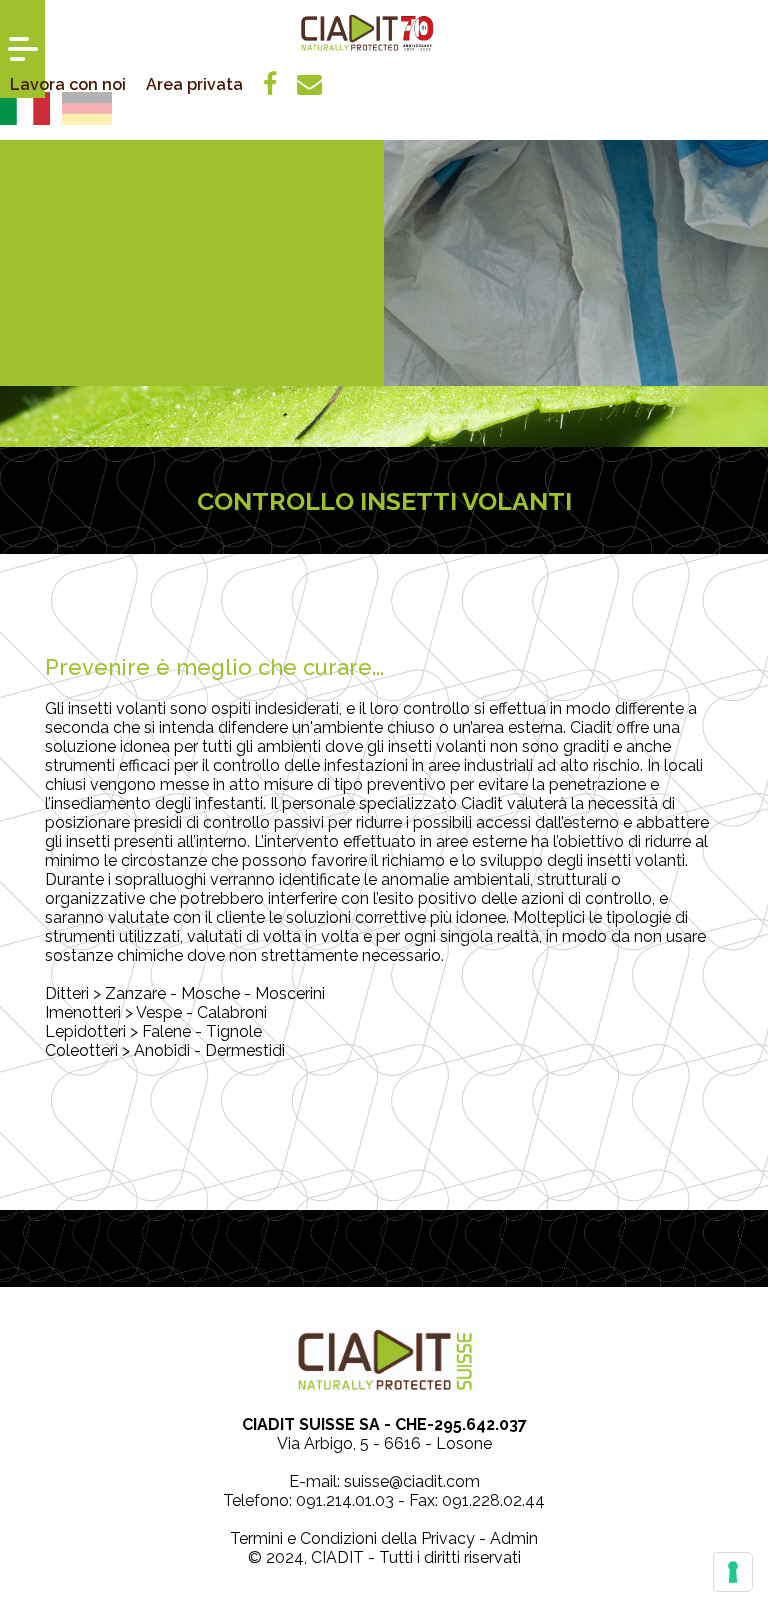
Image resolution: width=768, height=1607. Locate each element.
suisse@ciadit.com (412, 1481)
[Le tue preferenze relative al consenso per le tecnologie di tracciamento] (733, 1572)
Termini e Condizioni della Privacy (352, 1538)
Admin (514, 1538)
